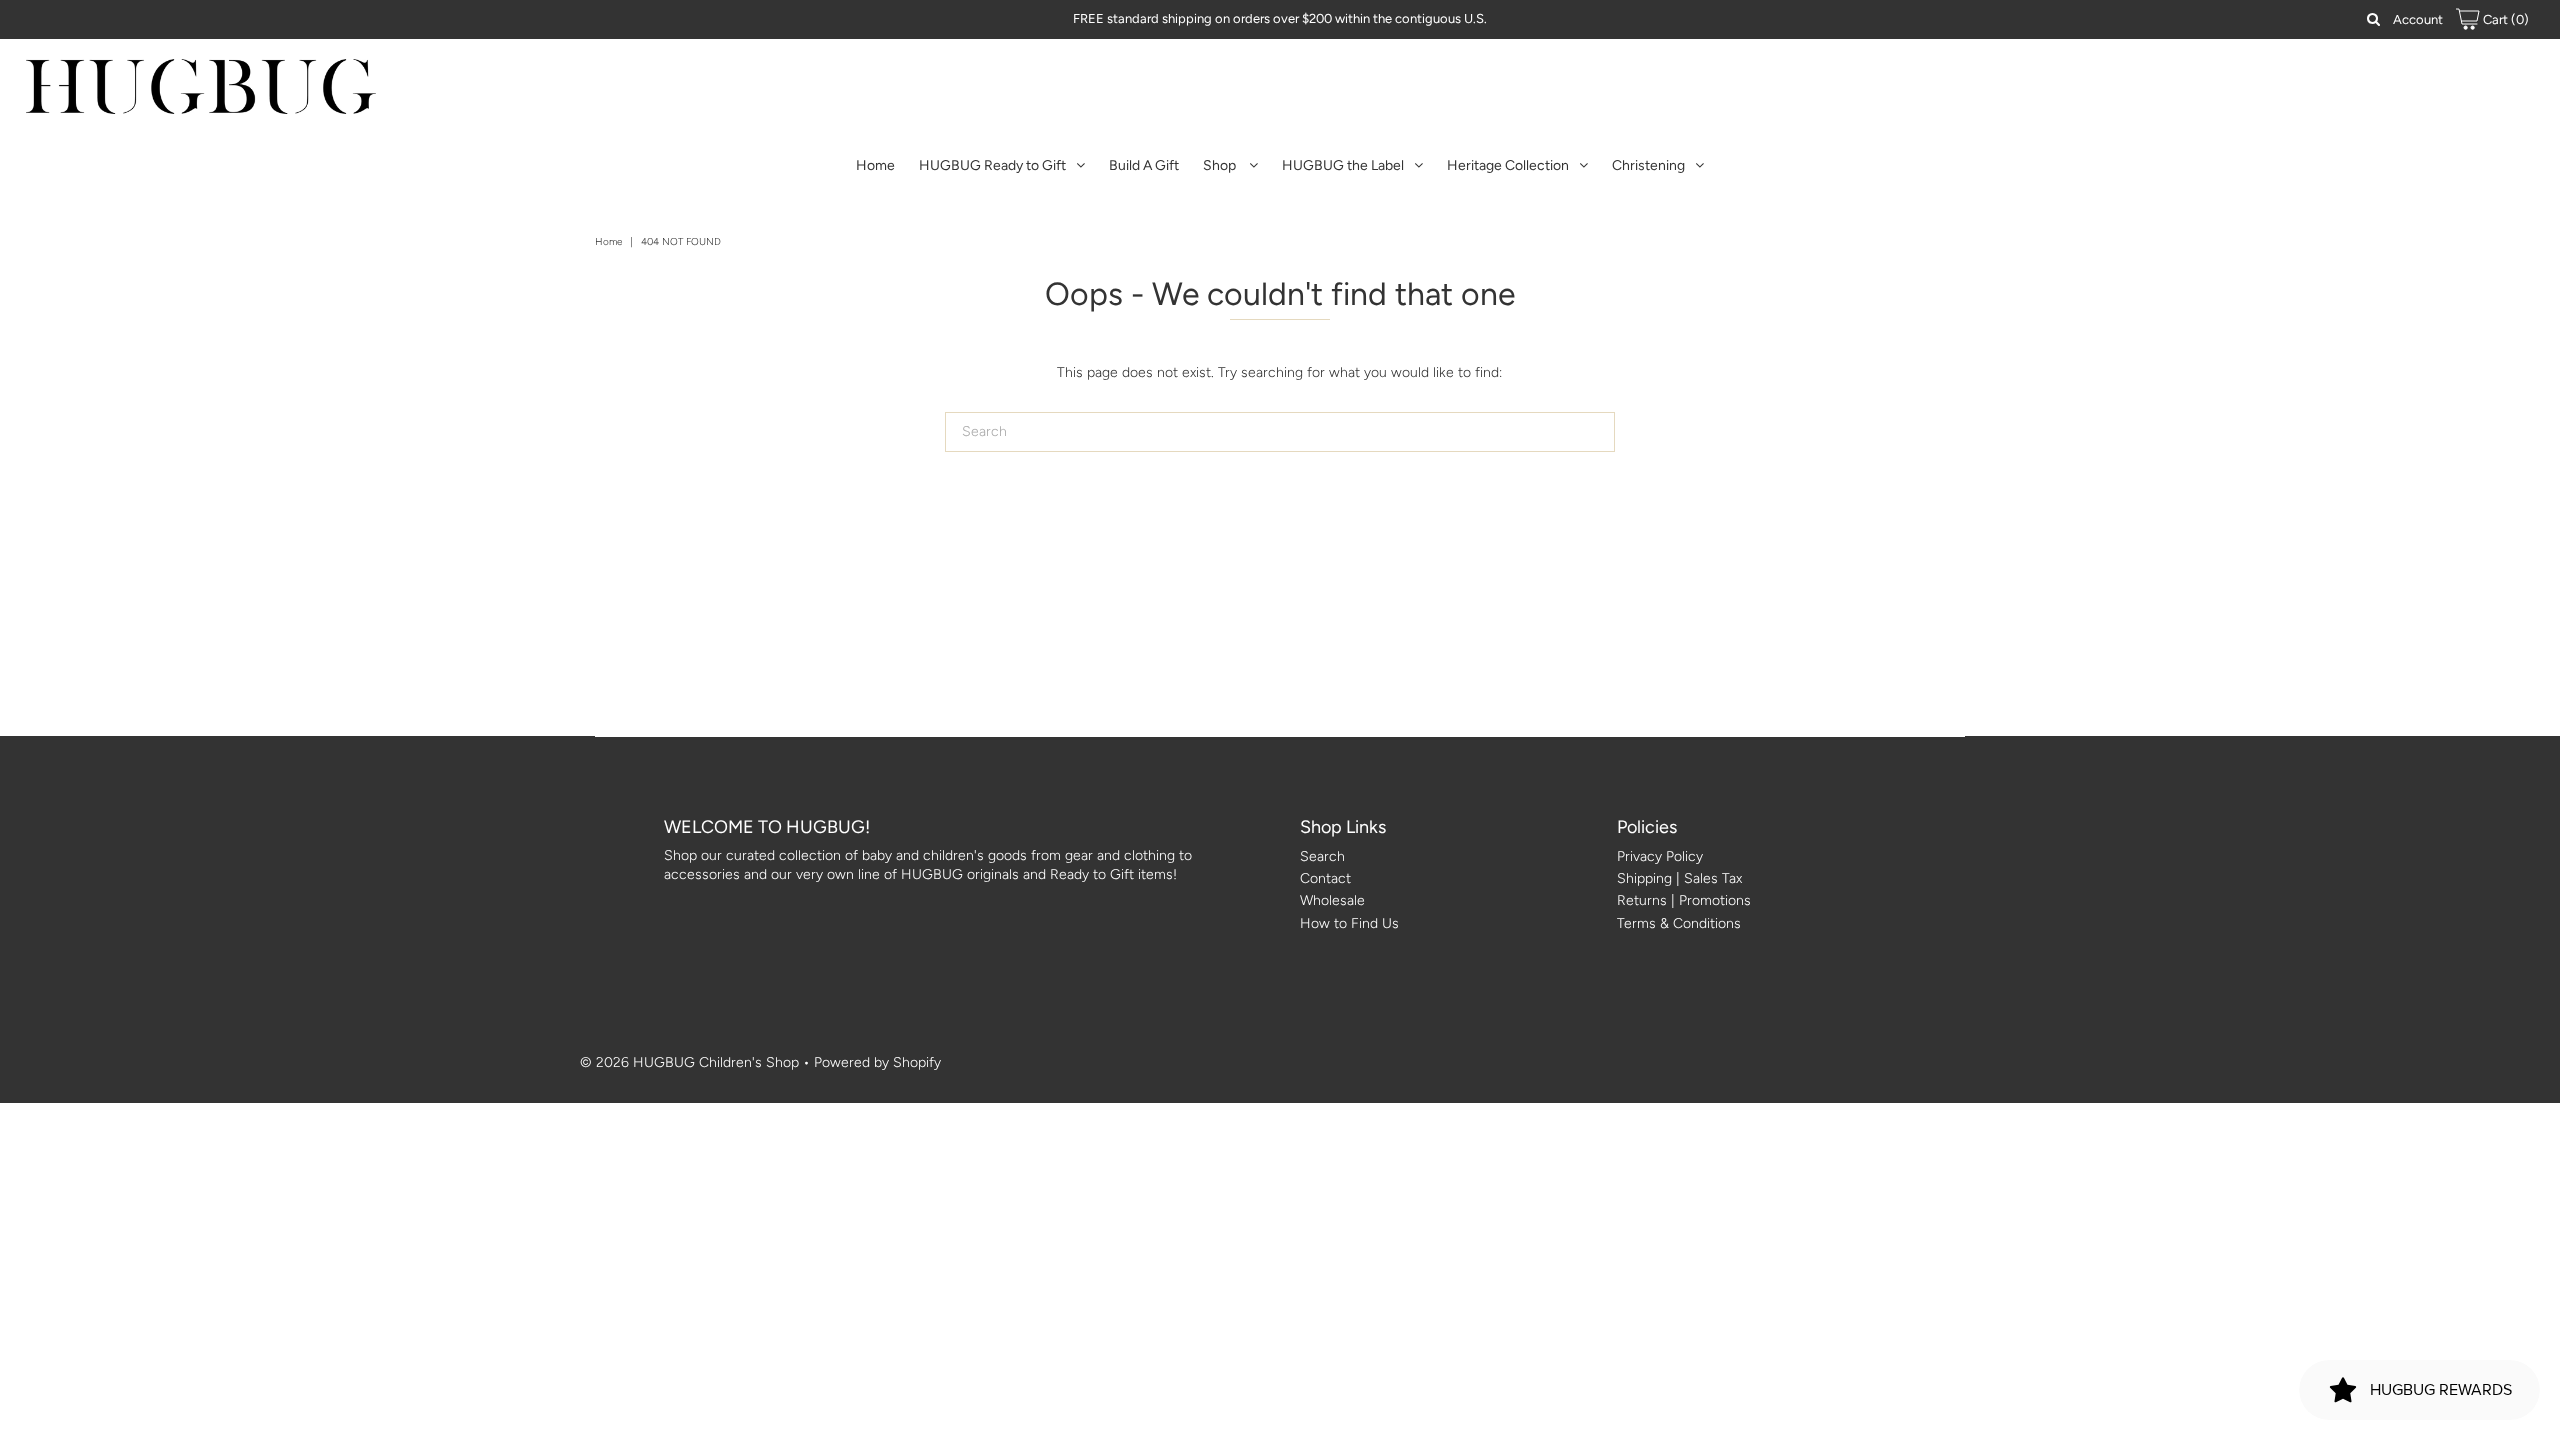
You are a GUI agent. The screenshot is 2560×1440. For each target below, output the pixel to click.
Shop (1221, 165)
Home (875, 165)
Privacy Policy (1660, 856)
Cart (2504, 19)
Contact (1325, 878)
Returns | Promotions (1684, 900)
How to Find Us (1349, 923)
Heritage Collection (1508, 165)
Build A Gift (1144, 165)
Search (1322, 856)
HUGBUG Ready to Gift (992, 165)
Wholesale (1332, 900)
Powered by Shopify (877, 1062)
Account (2418, 19)
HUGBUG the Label (1343, 165)
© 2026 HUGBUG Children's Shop (689, 1062)
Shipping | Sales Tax (1679, 878)
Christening (1648, 165)
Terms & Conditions (1679, 923)
